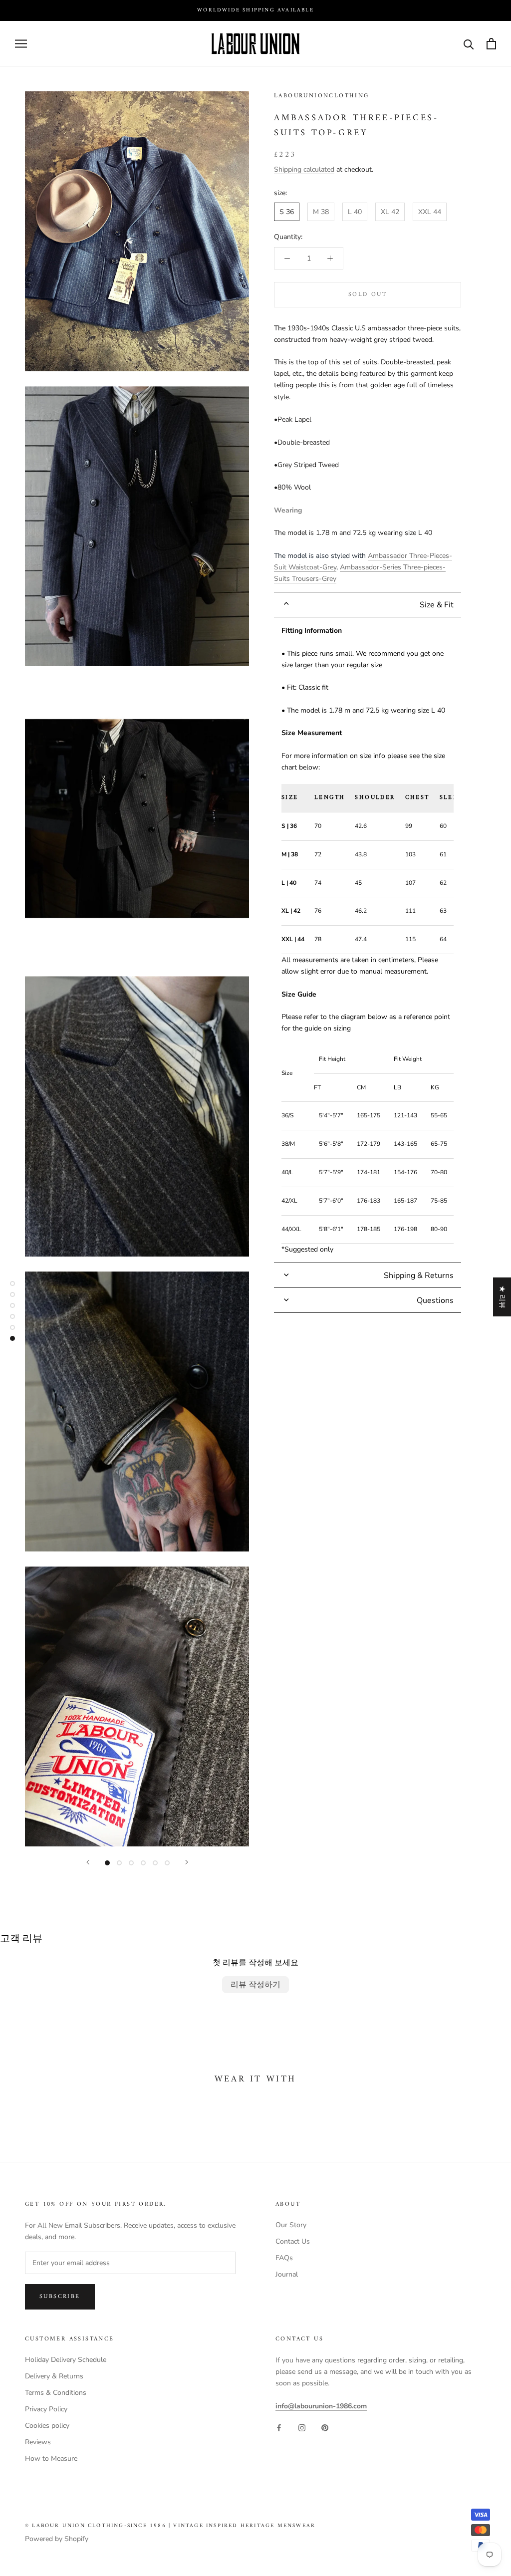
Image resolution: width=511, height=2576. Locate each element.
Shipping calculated (304, 169)
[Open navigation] (21, 44)
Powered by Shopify (57, 2539)
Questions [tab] (435, 1300)
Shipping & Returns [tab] (419, 1276)
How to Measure (51, 2458)
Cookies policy (47, 2426)
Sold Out (368, 295)
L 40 (355, 212)
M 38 (321, 212)
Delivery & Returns (54, 2376)
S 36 (287, 212)
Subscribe (60, 2297)
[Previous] (88, 1862)
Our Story (291, 2225)
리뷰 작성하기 (255, 1985)
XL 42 (390, 212)
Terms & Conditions (56, 2393)
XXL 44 (430, 212)
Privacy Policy (46, 2409)
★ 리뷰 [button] (502, 1297)
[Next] (187, 1862)
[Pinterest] (325, 2428)
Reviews (38, 2442)
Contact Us (293, 2241)
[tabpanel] (368, 940)
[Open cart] (491, 44)
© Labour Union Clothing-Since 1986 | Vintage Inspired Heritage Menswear (170, 2526)
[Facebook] (279, 2428)
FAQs (284, 2258)
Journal (287, 2274)
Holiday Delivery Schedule (66, 2360)
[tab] (368, 605)
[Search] (469, 44)
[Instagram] (302, 2428)
